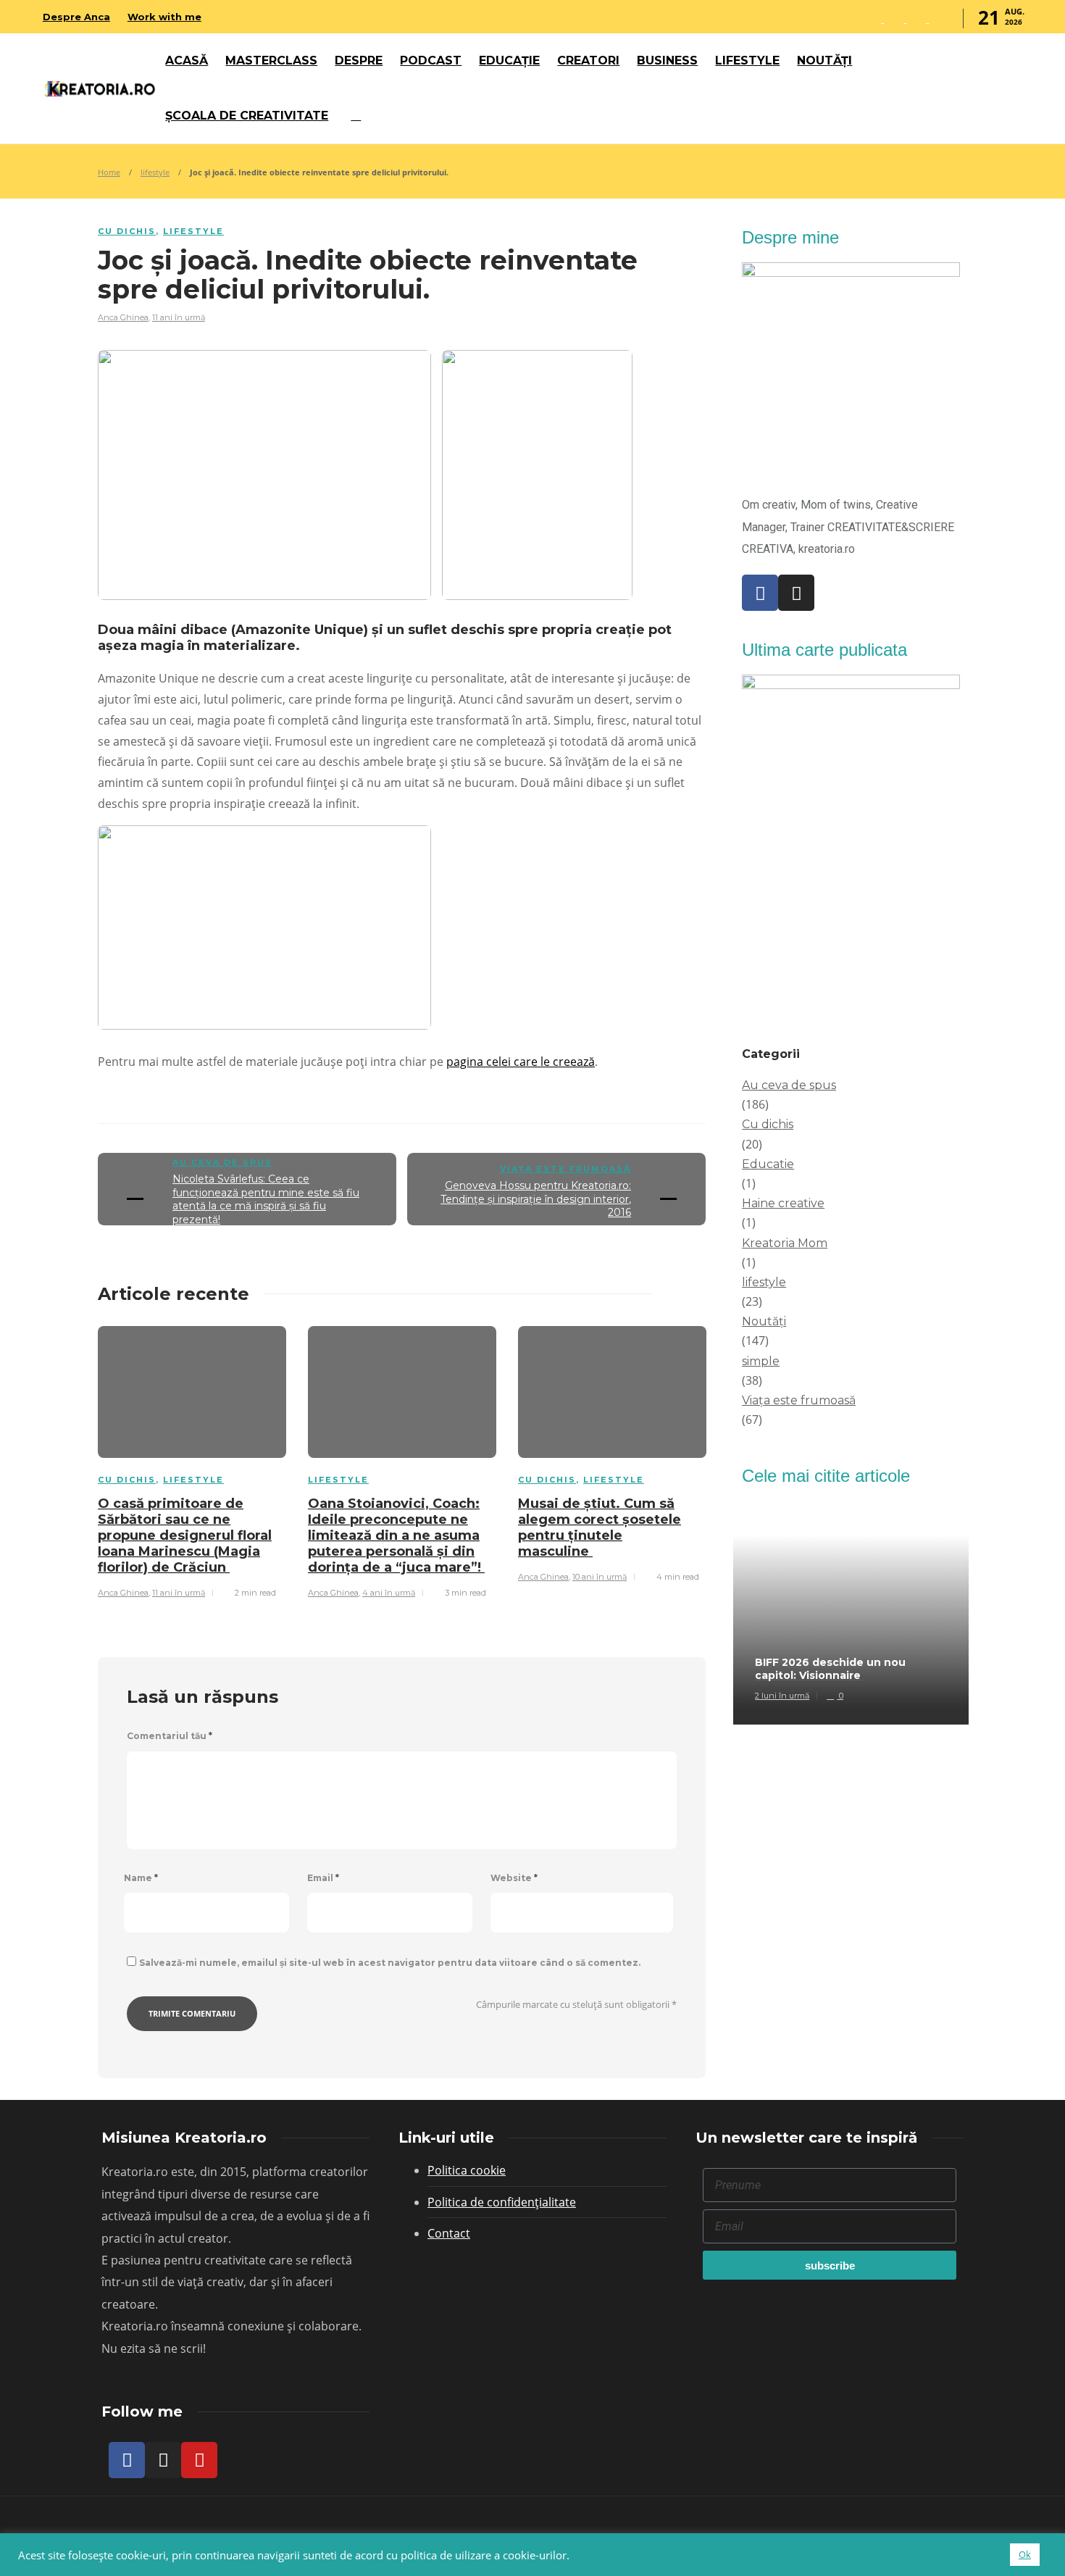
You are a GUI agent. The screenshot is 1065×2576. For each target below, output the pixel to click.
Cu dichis (127, 231)
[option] (192, 1460)
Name (141, 1878)
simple (761, 1361)
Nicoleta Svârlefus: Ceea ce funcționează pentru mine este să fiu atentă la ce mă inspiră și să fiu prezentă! (266, 1199)
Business (667, 61)
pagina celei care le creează (521, 1062)
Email (323, 1878)
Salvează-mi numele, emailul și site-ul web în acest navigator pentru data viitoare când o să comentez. (390, 1963)
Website (514, 1878)
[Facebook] (760, 593)
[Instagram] (796, 593)
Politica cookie (467, 2170)
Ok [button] (1025, 2554)
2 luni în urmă (782, 1696)
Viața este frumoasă (565, 1169)
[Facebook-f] (127, 2460)
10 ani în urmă (600, 1577)
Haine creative (783, 1203)
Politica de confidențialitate (502, 2202)
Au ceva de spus (222, 1162)
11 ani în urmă (179, 317)
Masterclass (271, 61)
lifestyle (155, 172)
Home (109, 172)
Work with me (164, 17)
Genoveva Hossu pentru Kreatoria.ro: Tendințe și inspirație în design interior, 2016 (536, 1199)
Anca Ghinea (123, 317)
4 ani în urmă (389, 1593)
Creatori (588, 61)
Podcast (431, 61)
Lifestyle (747, 61)
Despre (359, 61)
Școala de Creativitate (247, 116)
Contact (449, 2233)
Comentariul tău (170, 1736)
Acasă (187, 61)
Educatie (768, 1164)
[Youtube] (199, 2460)
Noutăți (824, 61)
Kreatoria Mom (785, 1243)
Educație (509, 61)
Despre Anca (76, 17)
